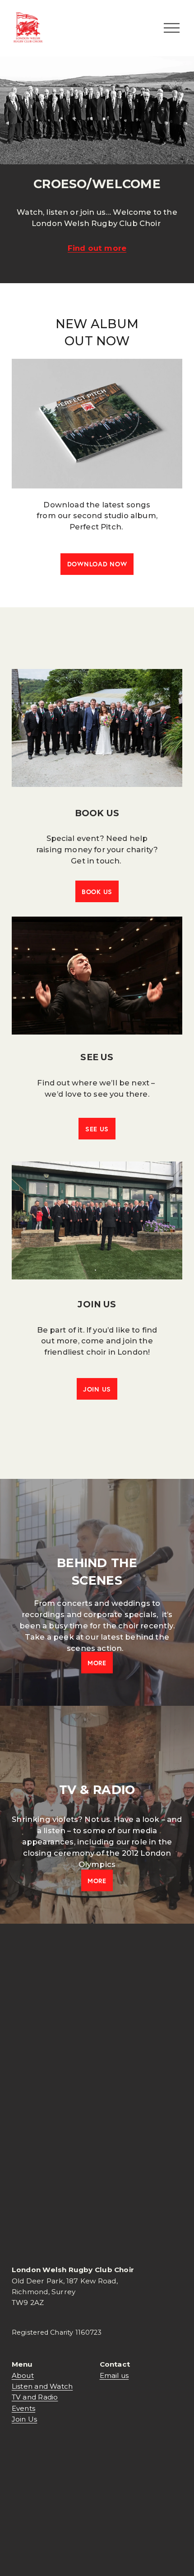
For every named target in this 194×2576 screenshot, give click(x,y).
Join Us (25, 2419)
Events (23, 2408)
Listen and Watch (42, 2386)
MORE (97, 1663)
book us (97, 892)
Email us (114, 2375)
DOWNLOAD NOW (97, 564)
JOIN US (97, 1389)
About (23, 2375)
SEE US (97, 1129)
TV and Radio (35, 2397)
